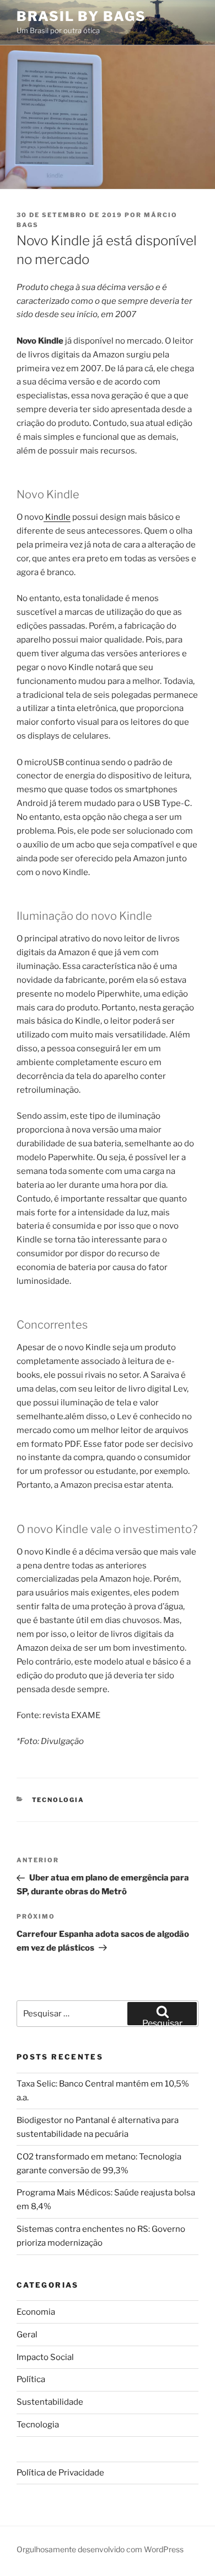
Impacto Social (45, 2357)
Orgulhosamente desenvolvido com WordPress (100, 2549)
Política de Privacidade (60, 2473)
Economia (36, 2312)
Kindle (57, 517)
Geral (27, 2335)
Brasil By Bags (81, 16)
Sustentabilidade (50, 2402)
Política (31, 2379)
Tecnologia (58, 1800)
